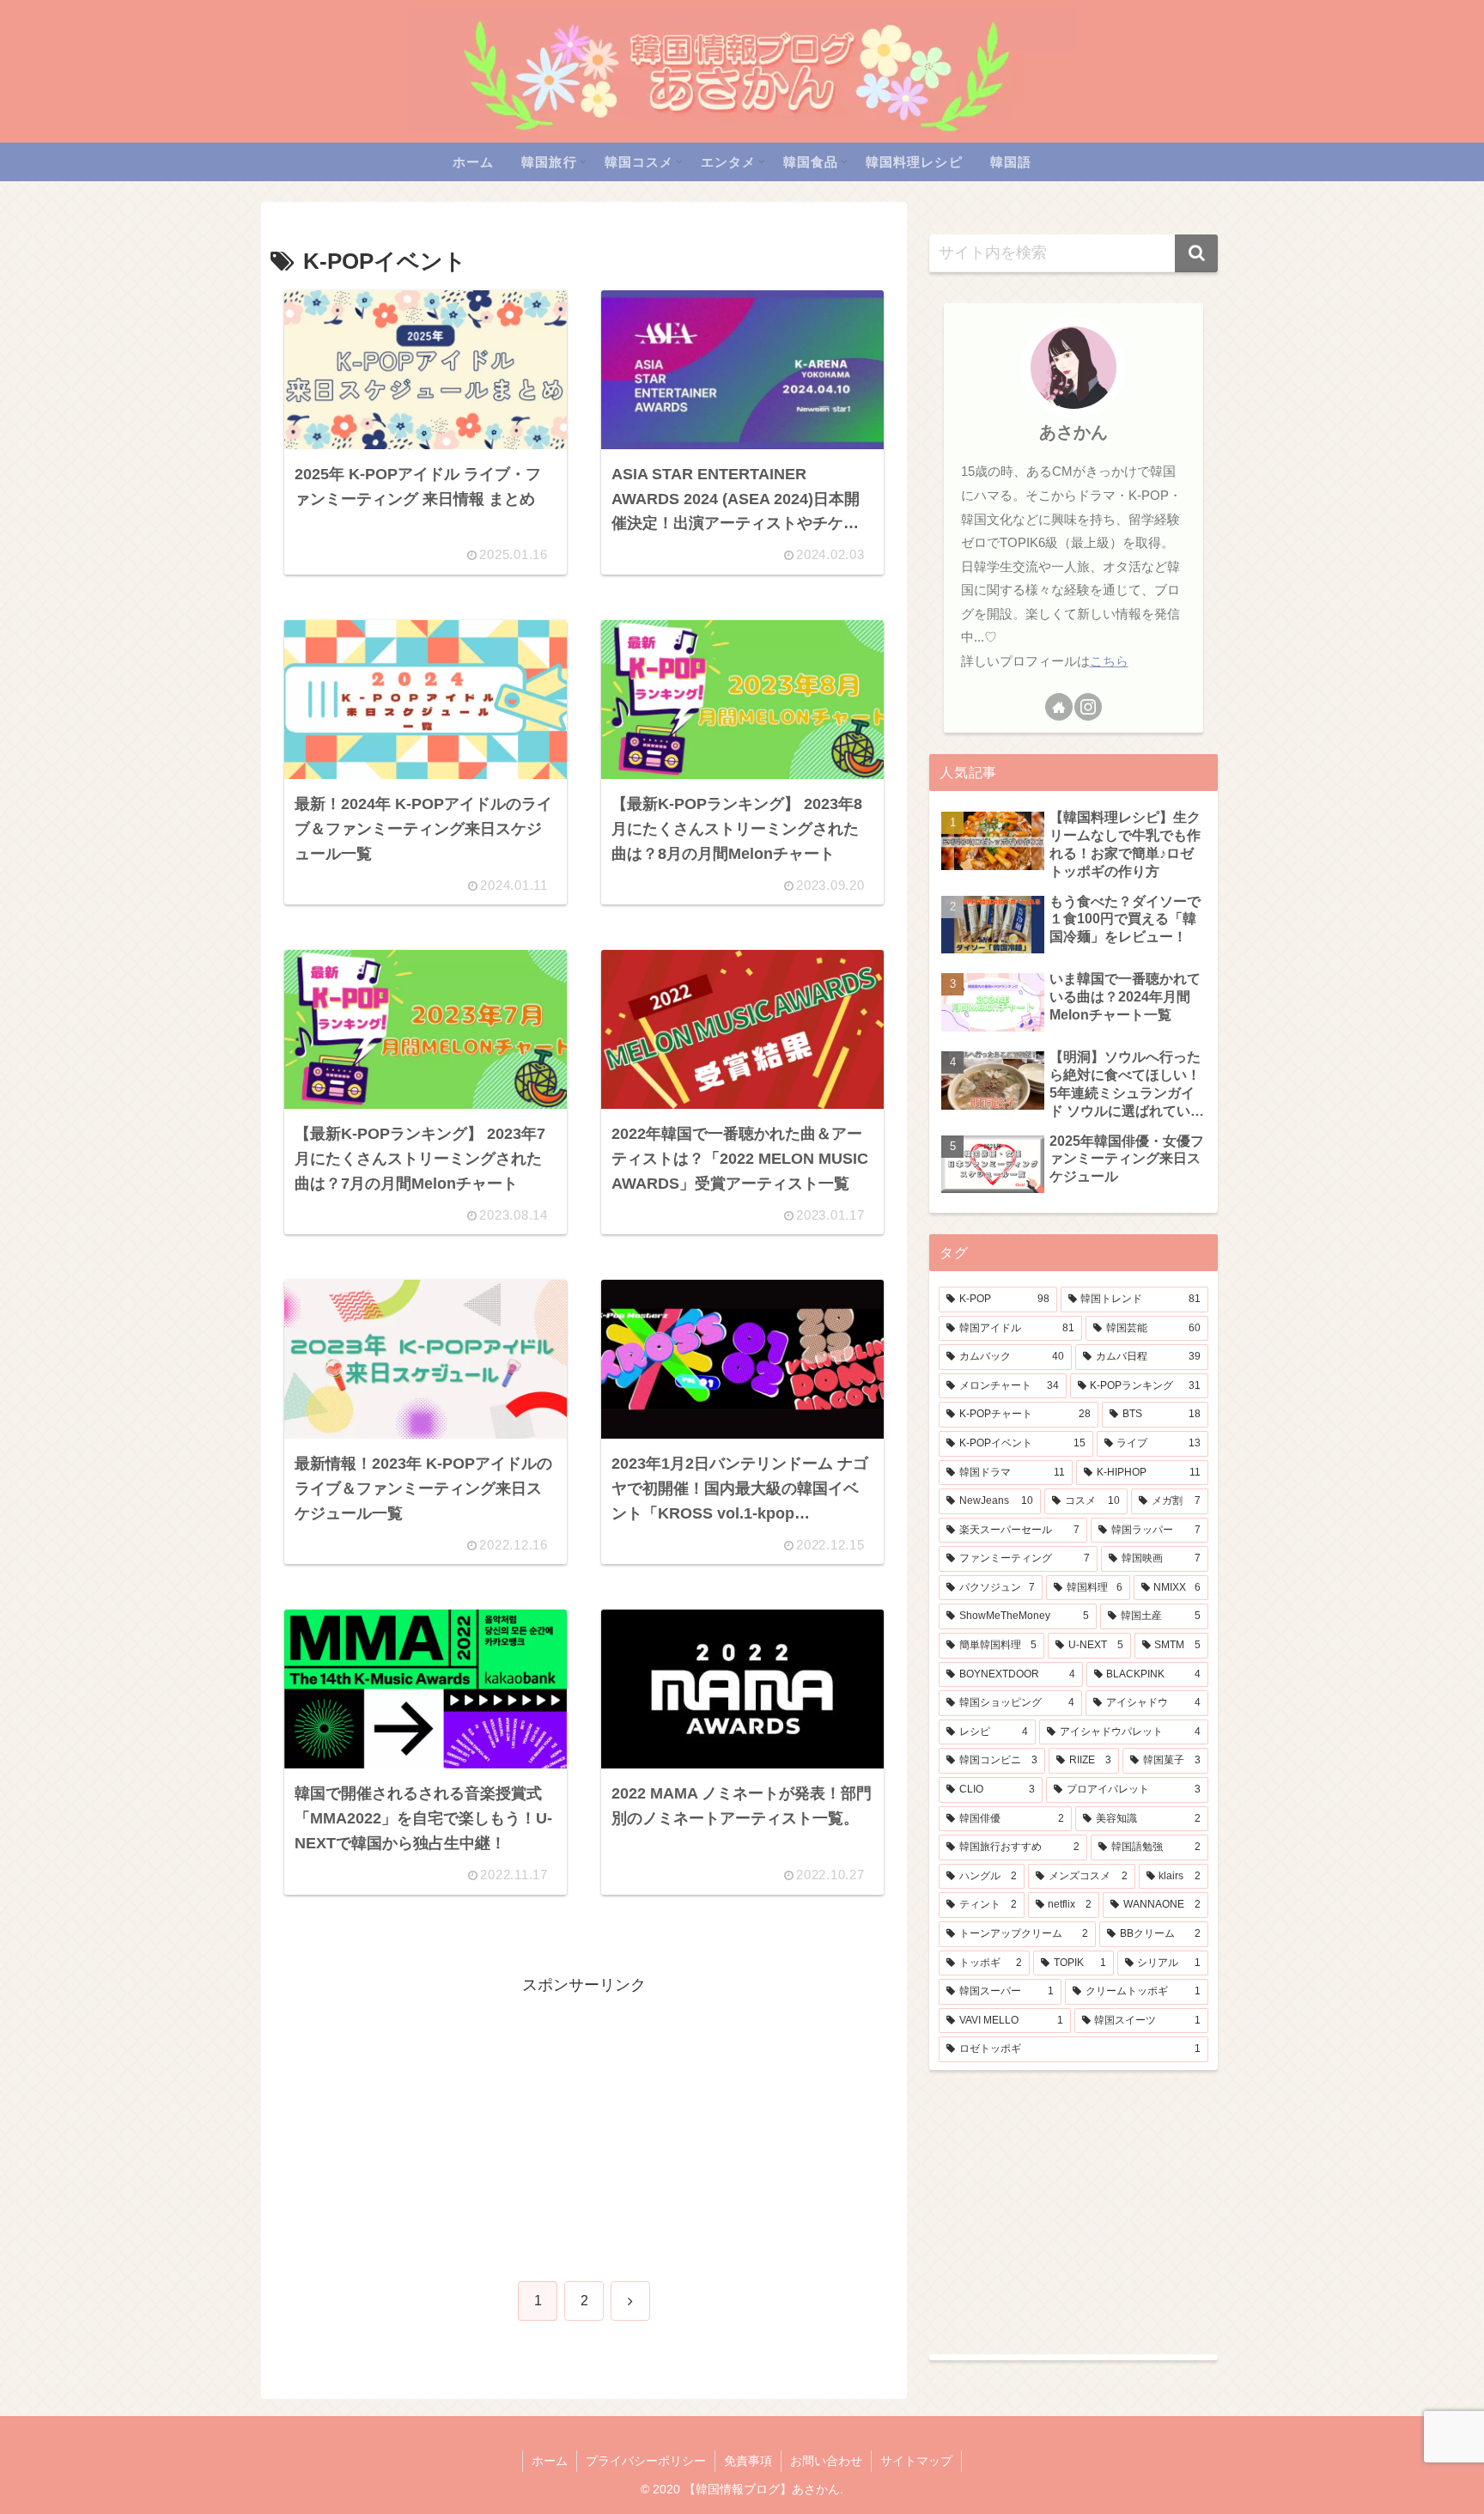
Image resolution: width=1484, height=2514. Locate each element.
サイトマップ (916, 2461)
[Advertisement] (584, 2119)
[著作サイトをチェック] (1059, 707)
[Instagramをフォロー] (1088, 707)
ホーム (550, 2461)
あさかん (1073, 432)
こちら (1109, 661)
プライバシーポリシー (646, 2461)
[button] (1196, 253)
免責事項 (748, 2461)
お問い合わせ (826, 2461)
